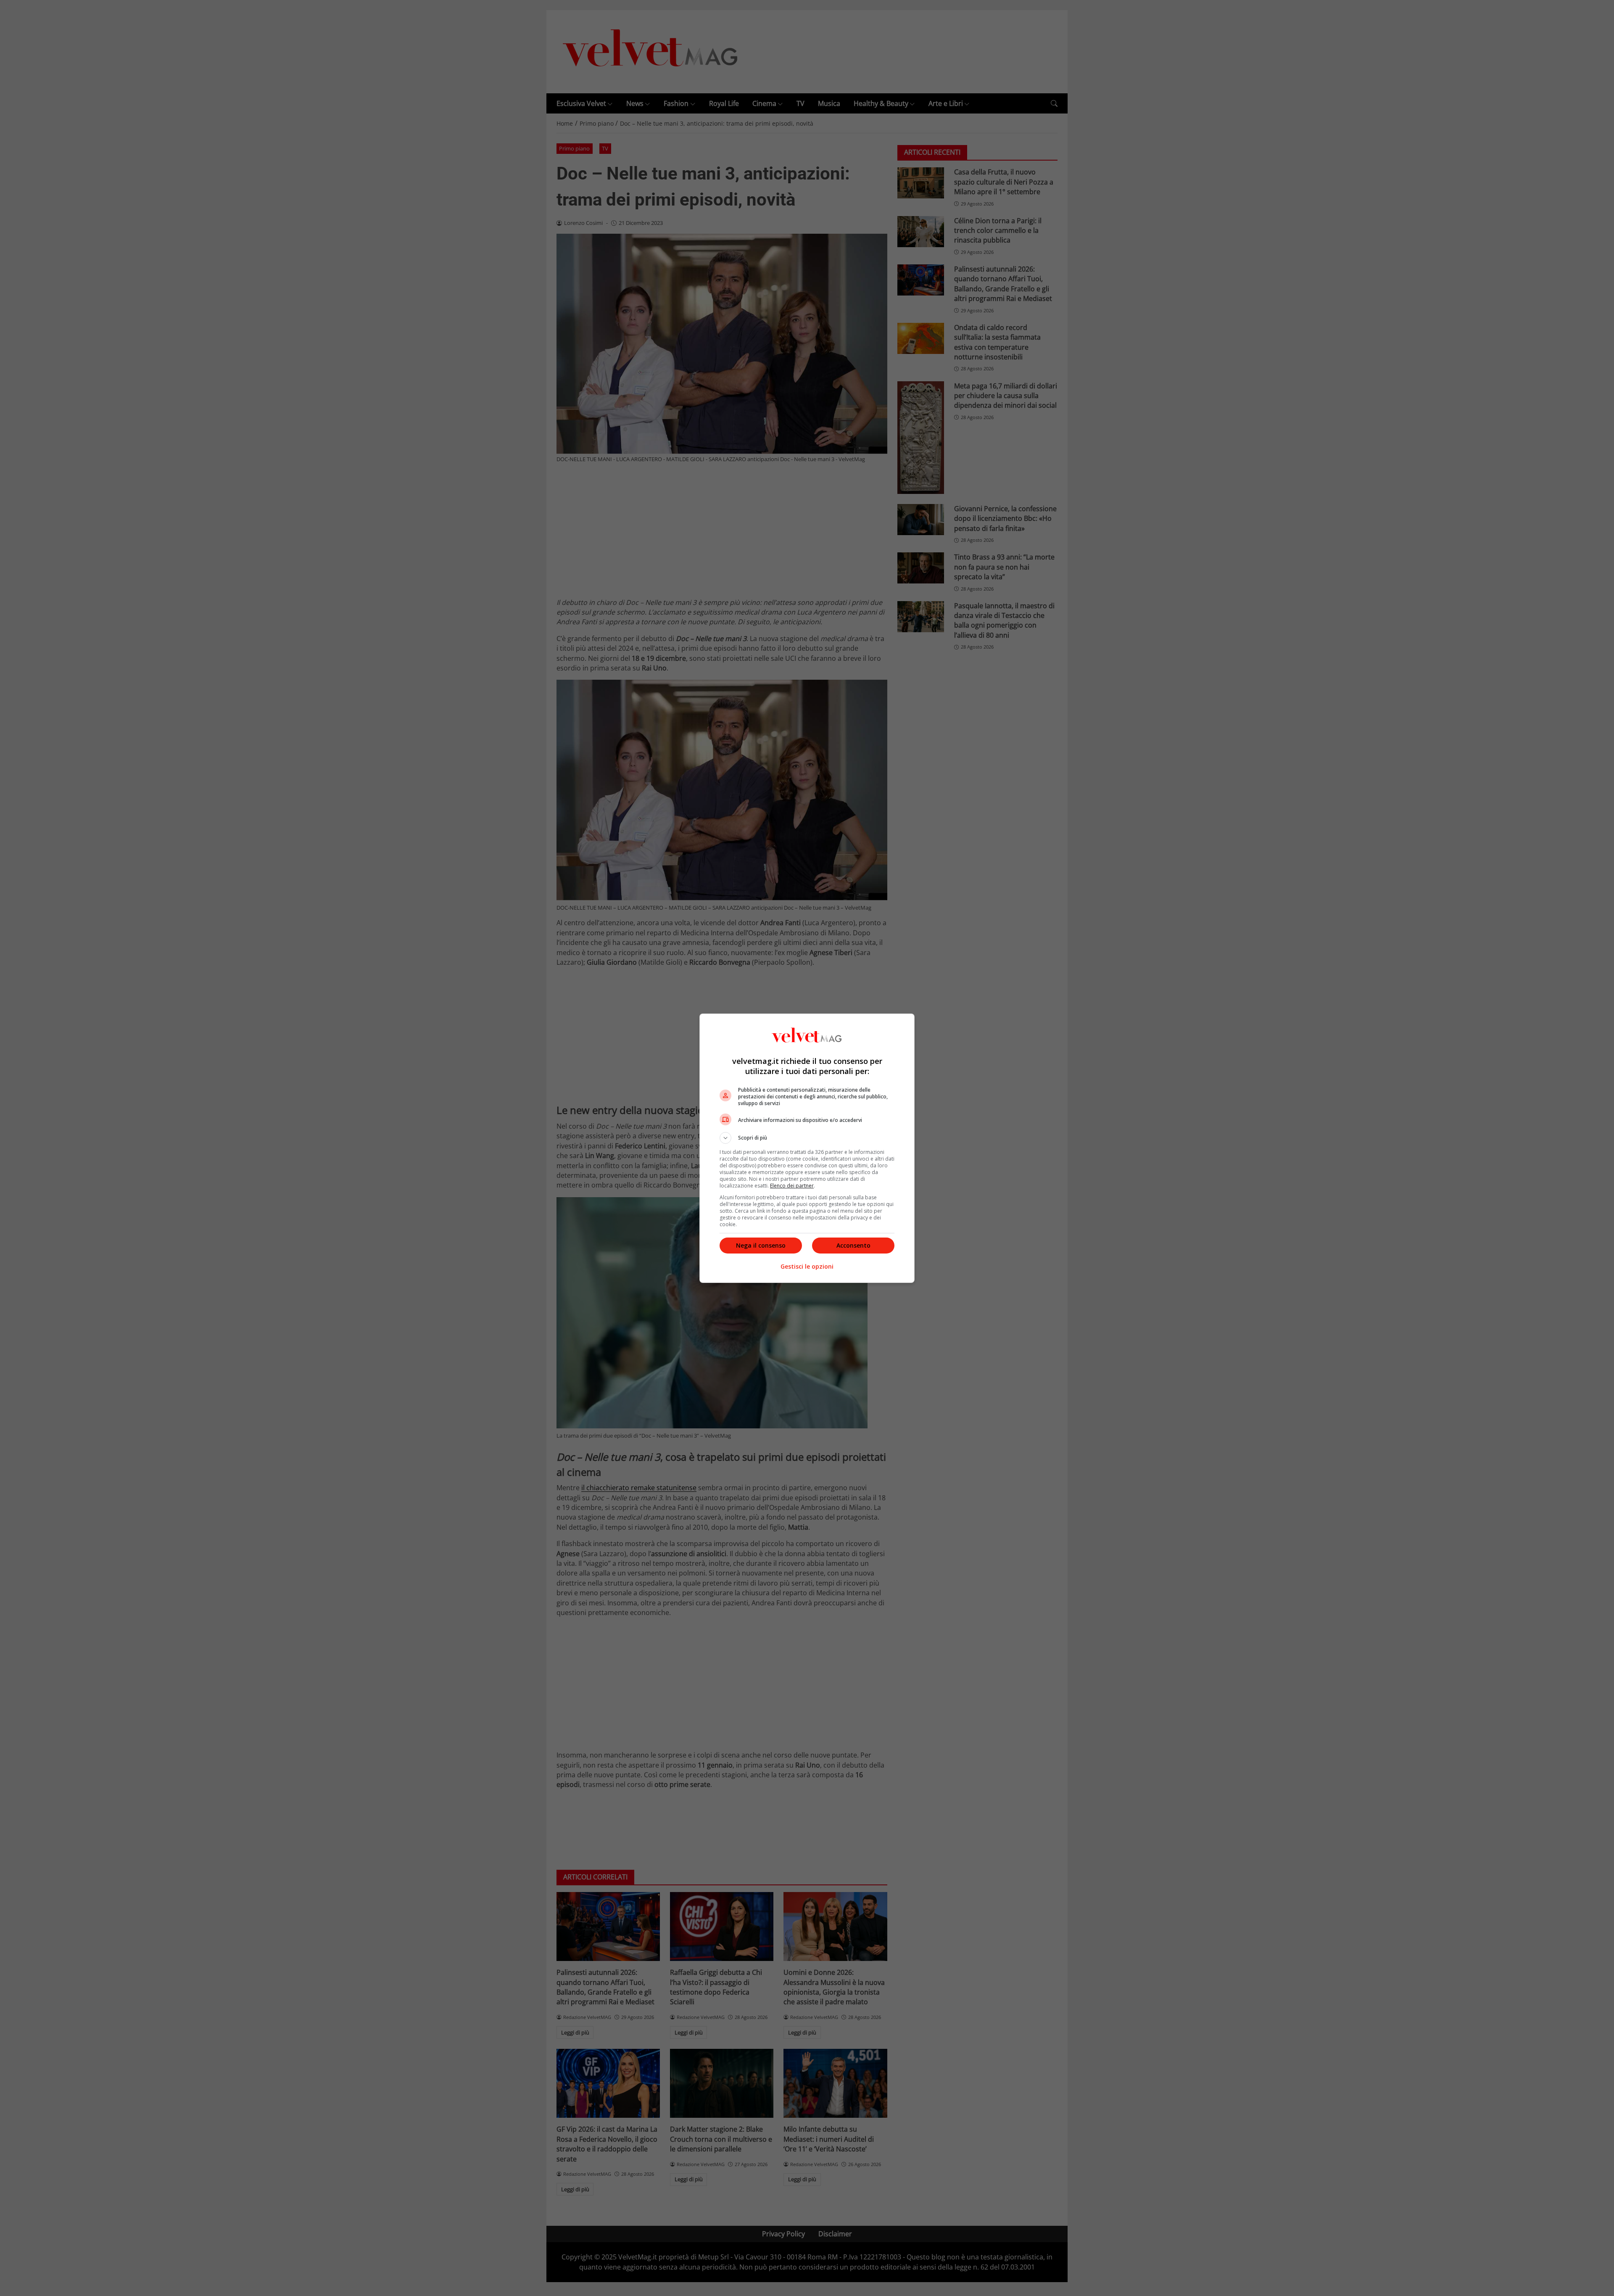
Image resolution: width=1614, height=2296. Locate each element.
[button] (807, 1138)
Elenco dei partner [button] (792, 1186)
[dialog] (807, 1148)
